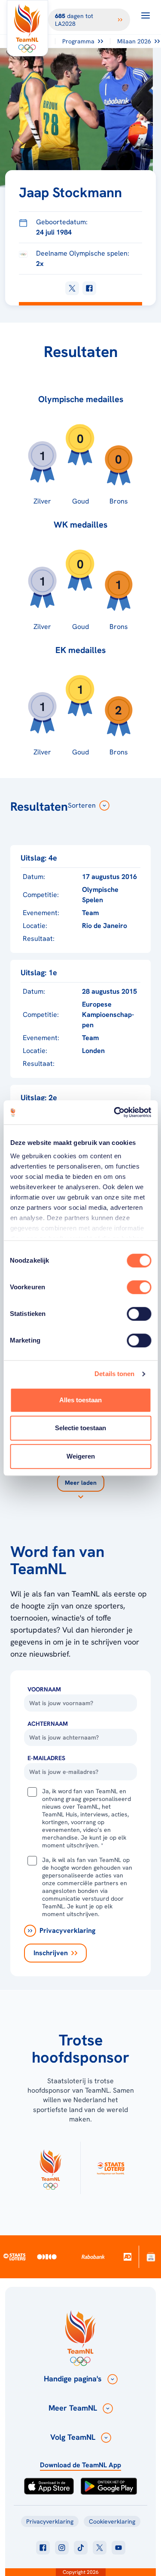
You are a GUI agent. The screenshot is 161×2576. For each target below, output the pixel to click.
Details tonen (114, 1374)
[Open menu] (146, 15)
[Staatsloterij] (14, 2256)
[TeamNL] (50, 2168)
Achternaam (48, 1724)
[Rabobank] (93, 2257)
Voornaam (44, 1689)
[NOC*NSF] (151, 2257)
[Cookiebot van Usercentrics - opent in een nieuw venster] (115, 1112)
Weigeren (81, 1456)
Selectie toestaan (80, 1428)
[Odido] (47, 2257)
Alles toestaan (80, 1400)
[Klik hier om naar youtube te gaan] (118, 2548)
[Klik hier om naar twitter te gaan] (100, 2548)
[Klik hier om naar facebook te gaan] (43, 2548)
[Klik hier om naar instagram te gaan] (62, 2548)
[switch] (139, 1287)
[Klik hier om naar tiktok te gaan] (81, 2548)
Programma (78, 41)
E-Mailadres (46, 1758)
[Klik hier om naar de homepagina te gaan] (27, 28)
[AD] (128, 2257)
